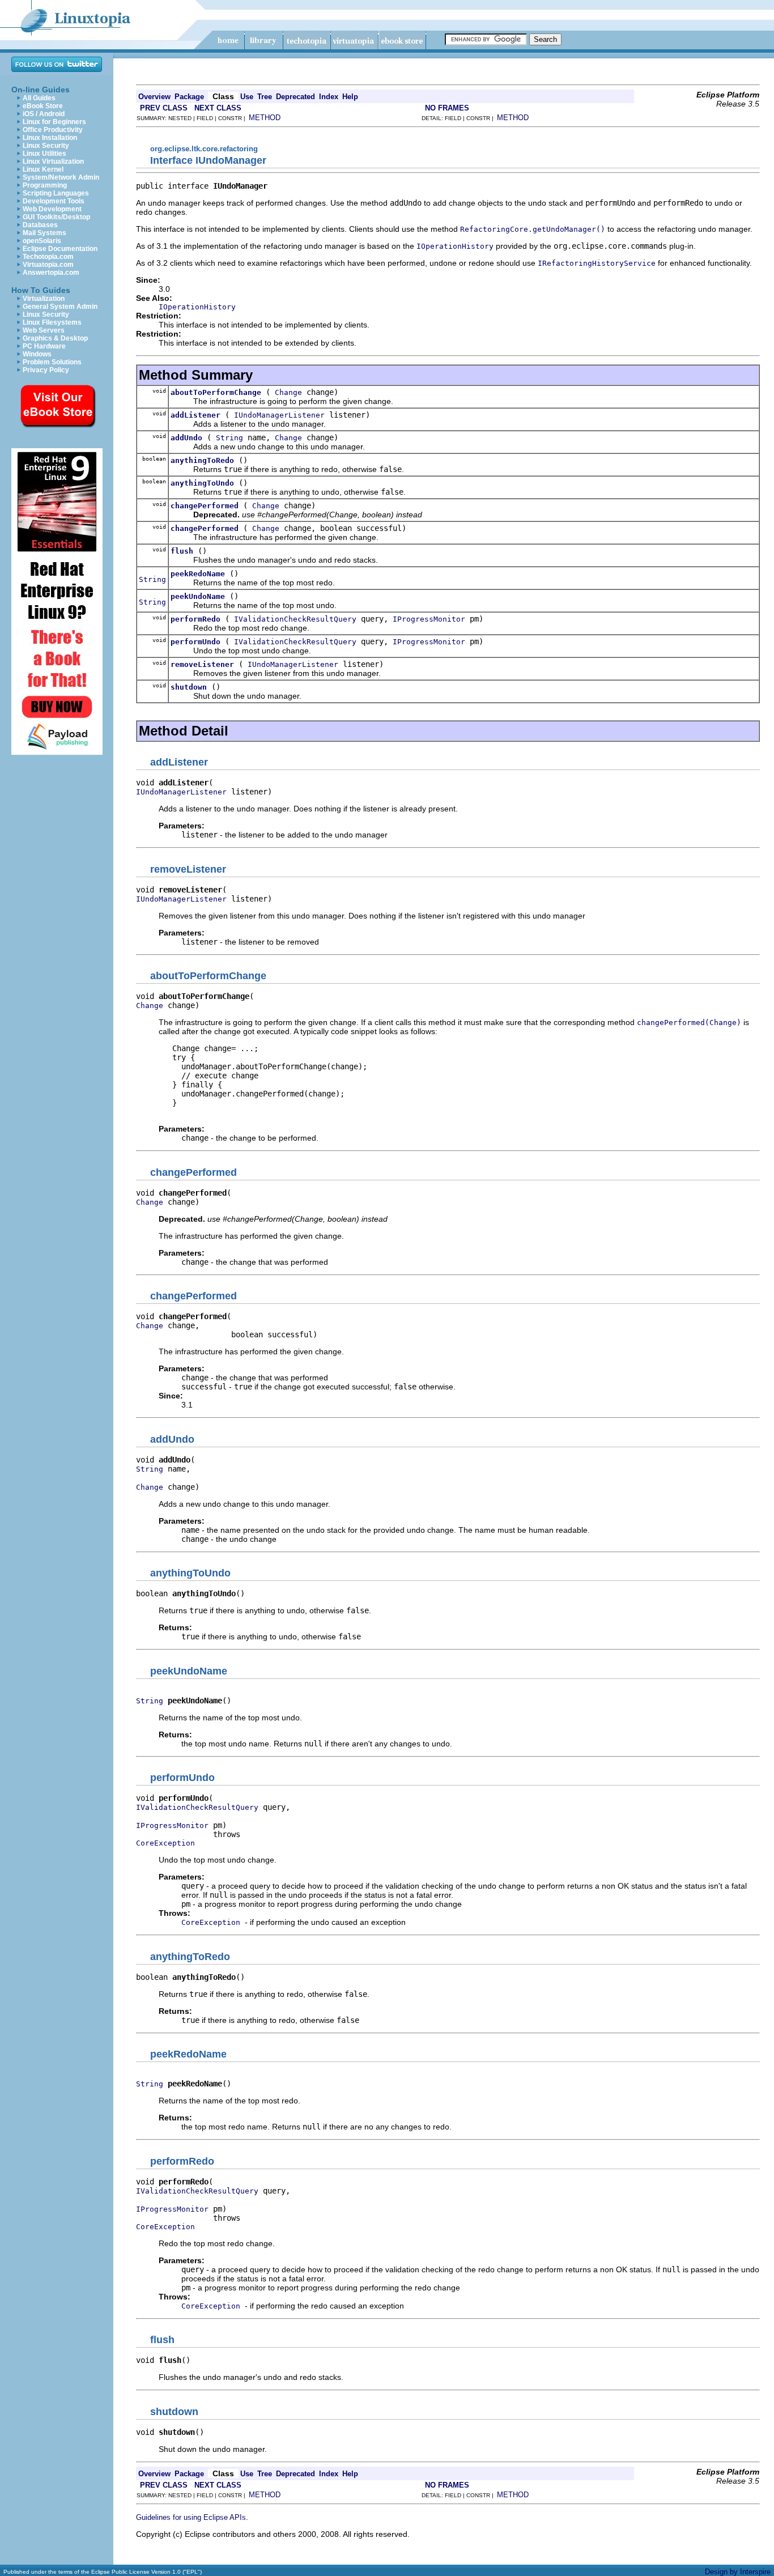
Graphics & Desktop (55, 338)
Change (288, 392)
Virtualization (44, 299)
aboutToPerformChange (216, 392)
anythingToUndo (202, 483)
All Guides (39, 98)
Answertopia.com (51, 273)
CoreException (165, 1843)
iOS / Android (44, 114)
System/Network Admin (61, 177)
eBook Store (43, 106)
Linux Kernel (43, 169)
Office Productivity (53, 130)
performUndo (195, 642)
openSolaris (42, 241)
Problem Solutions (52, 362)
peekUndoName (198, 596)
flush (182, 551)
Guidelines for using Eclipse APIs (191, 2517)
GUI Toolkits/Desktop (56, 217)
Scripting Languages (56, 193)
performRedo (195, 619)
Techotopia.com (48, 257)
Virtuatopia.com (48, 265)
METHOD (265, 118)
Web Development (52, 209)
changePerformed (205, 506)
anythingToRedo (202, 460)
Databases (40, 225)
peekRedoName (198, 574)
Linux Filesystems (52, 322)
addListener (195, 415)
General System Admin (60, 307)
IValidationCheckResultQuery (295, 619)
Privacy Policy (46, 370)
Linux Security (46, 146)
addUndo (186, 438)
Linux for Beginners (54, 122)
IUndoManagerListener (279, 415)
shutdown (189, 687)
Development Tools (54, 201)
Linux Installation (50, 138)
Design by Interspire (738, 2572)
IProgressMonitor (429, 619)
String (229, 438)
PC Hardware (44, 346)
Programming (45, 185)
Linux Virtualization (53, 161)
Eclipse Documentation (60, 249)
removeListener (202, 664)
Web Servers (44, 330)
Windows (37, 354)
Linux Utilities (44, 154)
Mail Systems (44, 233)
